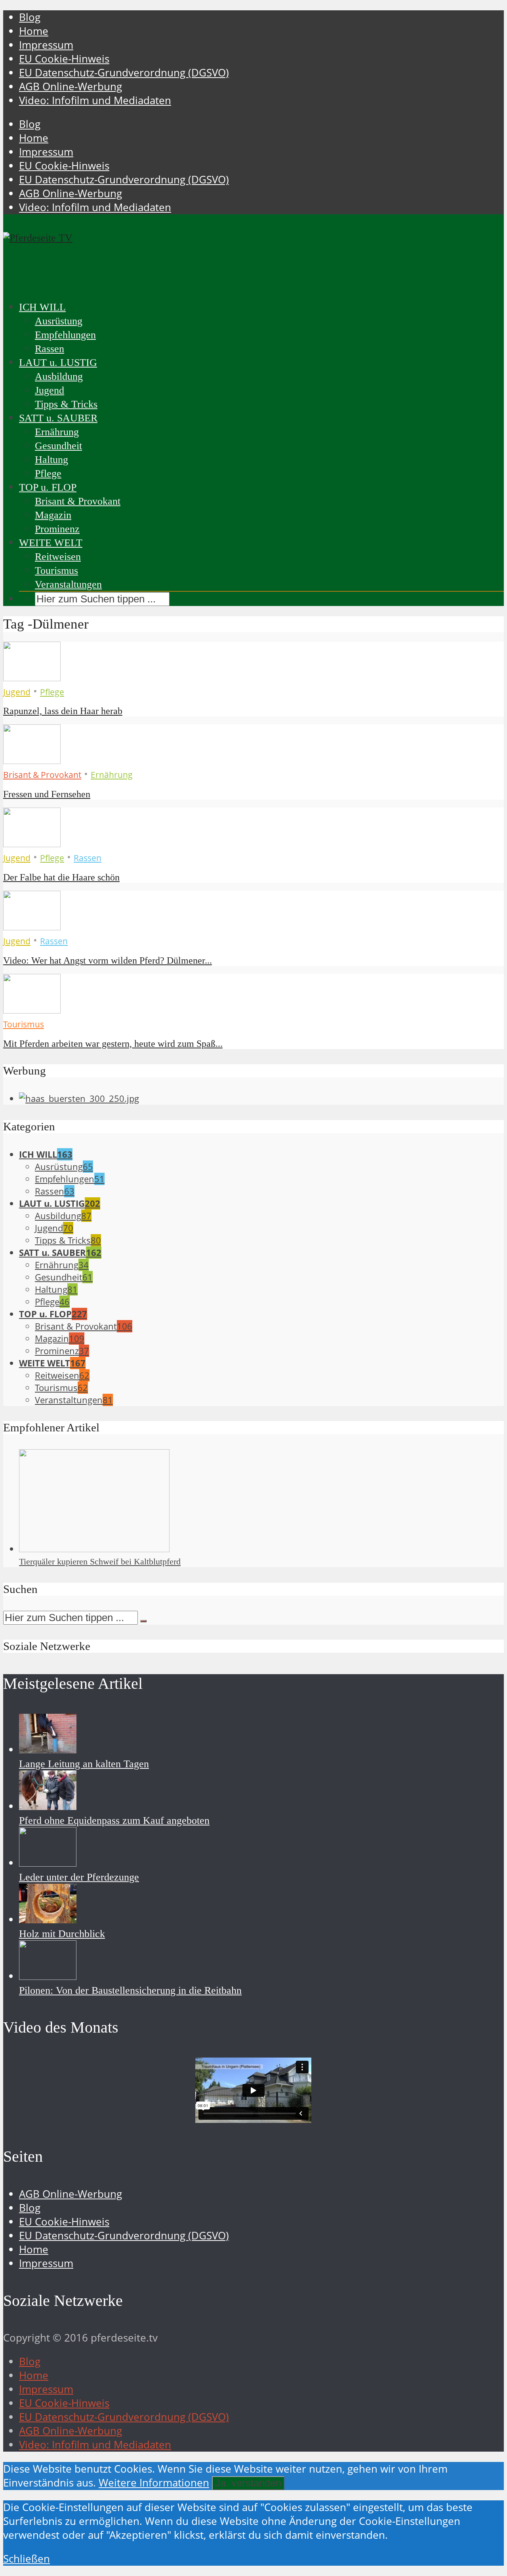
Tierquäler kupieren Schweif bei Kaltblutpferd (100, 1561)
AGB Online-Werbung (71, 87)
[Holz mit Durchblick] (48, 1920)
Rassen (50, 349)
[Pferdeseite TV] (38, 238)
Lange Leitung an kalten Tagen (84, 1764)
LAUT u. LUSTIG (58, 363)
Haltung (51, 460)
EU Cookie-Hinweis (64, 59)
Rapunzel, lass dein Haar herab (63, 711)
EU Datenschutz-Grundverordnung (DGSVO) (124, 73)
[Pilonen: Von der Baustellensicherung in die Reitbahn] (48, 1976)
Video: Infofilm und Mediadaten (95, 100)
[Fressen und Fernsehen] (32, 760)
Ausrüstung (59, 321)
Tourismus (56, 571)
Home (34, 31)
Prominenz (57, 529)
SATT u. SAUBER (58, 418)
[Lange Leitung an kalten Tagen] (48, 1750)
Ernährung (57, 432)
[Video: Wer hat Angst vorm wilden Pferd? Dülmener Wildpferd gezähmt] (32, 927)
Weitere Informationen (154, 2483)
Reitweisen (58, 557)
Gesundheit (58, 446)
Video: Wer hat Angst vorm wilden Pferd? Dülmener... (108, 960)
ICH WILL (42, 307)
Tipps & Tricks (66, 404)
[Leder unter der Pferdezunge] (48, 1863)
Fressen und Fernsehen (47, 794)
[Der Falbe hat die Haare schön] (32, 843)
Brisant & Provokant (78, 501)
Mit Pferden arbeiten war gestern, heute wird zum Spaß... (113, 1044)
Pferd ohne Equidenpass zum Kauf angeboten (114, 1821)
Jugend (50, 390)
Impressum (46, 45)
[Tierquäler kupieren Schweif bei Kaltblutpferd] (94, 1549)
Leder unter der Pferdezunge (79, 1877)
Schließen (27, 2559)
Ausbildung (59, 376)
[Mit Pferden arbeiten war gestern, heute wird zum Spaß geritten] (32, 1010)
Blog (30, 17)
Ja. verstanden (248, 2483)
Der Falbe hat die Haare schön (61, 877)
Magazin (53, 515)
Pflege (48, 473)
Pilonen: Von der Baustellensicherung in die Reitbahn (130, 1990)
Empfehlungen (65, 335)
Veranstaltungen (68, 584)
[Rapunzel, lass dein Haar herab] (32, 677)
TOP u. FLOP (48, 487)
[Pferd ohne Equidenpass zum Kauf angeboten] (48, 1806)
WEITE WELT (51, 543)
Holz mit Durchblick (62, 1934)
